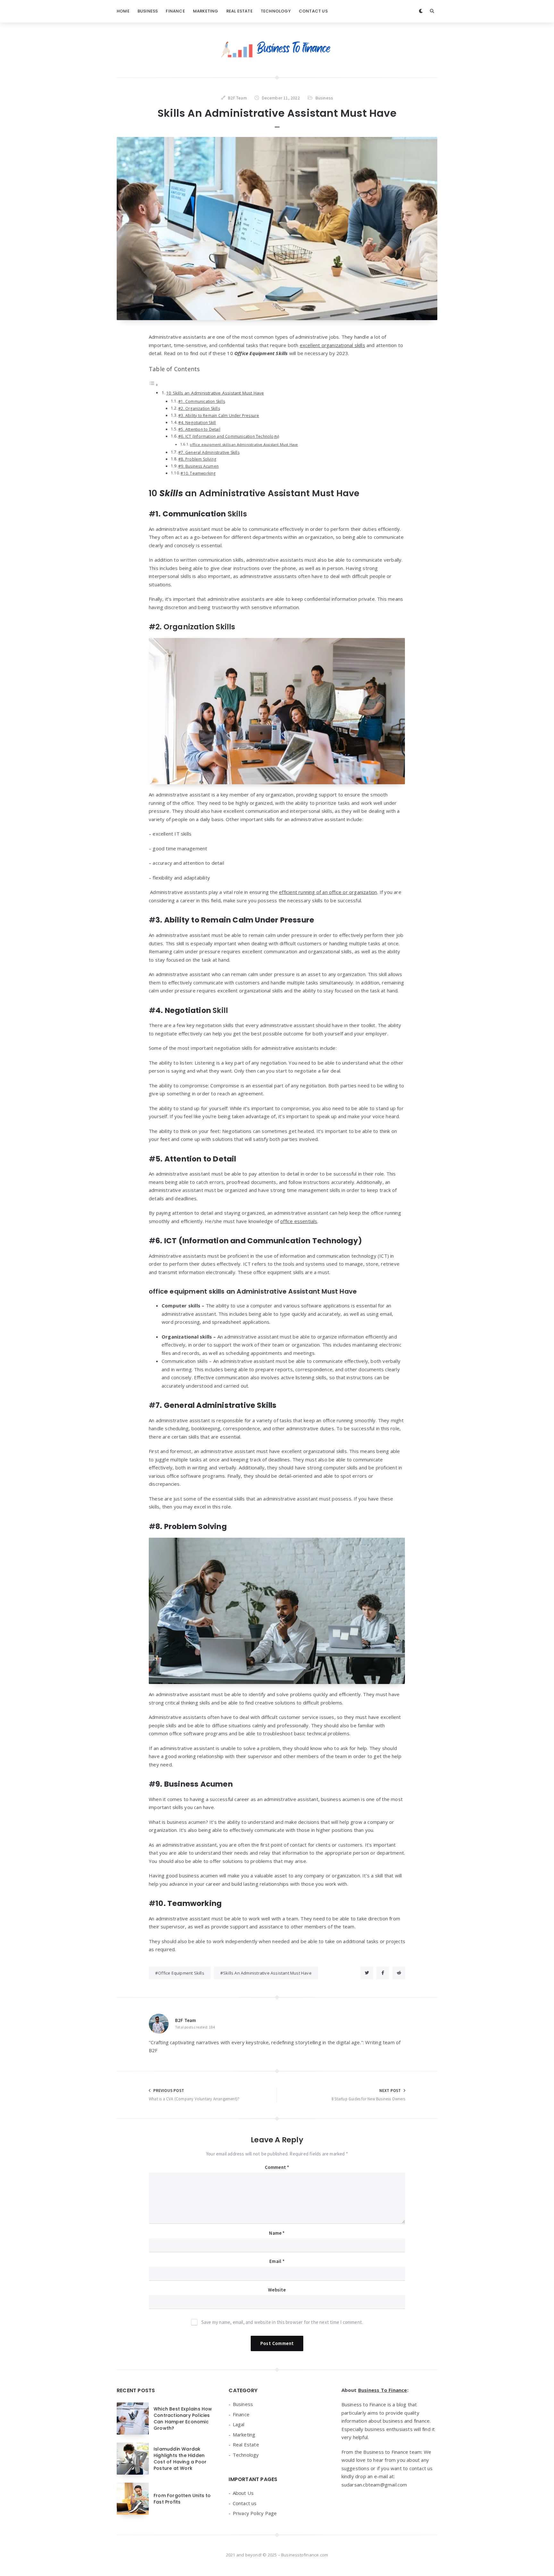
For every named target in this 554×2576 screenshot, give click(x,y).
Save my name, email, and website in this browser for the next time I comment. (282, 2322)
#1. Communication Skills (202, 401)
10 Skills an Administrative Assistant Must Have (215, 393)
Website (277, 2290)
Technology (276, 11)
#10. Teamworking (198, 473)
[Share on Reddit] (399, 1973)
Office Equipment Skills (181, 1973)
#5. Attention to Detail (199, 429)
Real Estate (239, 11)
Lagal (239, 2424)
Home (123, 11)
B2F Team (186, 2020)
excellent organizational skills (332, 345)
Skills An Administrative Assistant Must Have (267, 1973)
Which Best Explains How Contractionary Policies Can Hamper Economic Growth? (183, 2419)
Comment (277, 2167)
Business (148, 11)
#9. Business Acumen (198, 466)
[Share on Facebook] (383, 1973)
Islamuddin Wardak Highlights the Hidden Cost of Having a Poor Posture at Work (180, 2459)
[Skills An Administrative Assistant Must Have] (277, 229)
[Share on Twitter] (367, 1973)
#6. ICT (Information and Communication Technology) (229, 436)
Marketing (206, 11)
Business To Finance (383, 2390)
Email (277, 2261)
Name (277, 2233)
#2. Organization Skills (199, 408)
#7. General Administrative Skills (209, 452)
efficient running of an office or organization (328, 892)
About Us (243, 2493)
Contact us (313, 11)
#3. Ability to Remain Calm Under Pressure (219, 416)
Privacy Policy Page (255, 2513)
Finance (175, 11)
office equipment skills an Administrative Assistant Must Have (244, 444)
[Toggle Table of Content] (154, 385)
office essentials (299, 1221)
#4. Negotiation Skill (197, 423)
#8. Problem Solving (197, 459)
